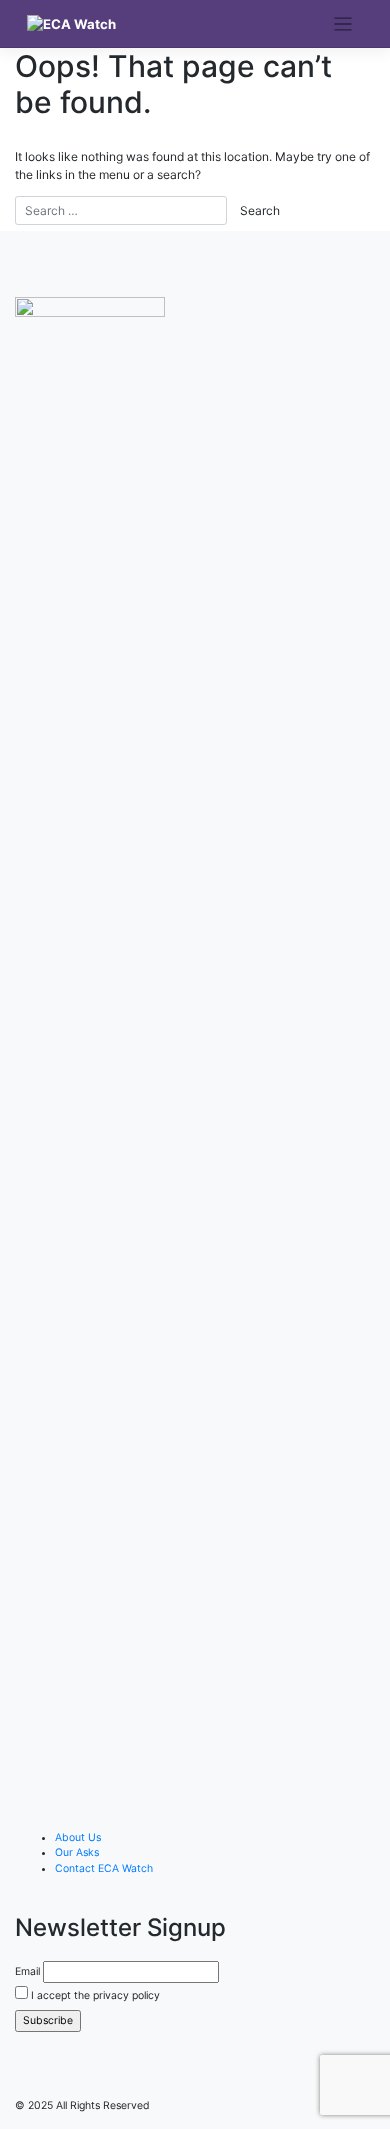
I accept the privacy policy (94, 1995)
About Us (78, 1837)
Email (27, 1971)
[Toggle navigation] (343, 24)
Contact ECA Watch (104, 1868)
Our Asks (77, 1852)
